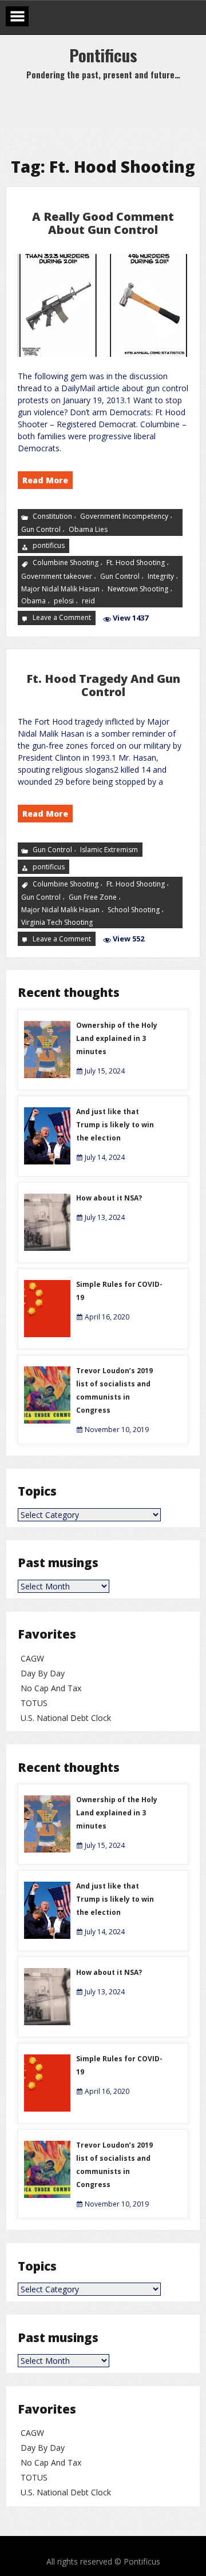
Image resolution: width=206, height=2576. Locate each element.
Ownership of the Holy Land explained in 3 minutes (117, 1038)
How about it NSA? (109, 1198)
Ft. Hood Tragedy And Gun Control (103, 685)
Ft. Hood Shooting (136, 562)
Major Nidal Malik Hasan (60, 589)
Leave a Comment (63, 618)
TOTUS (34, 1703)
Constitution (52, 516)
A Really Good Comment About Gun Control (103, 223)
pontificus (49, 545)
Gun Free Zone (93, 897)
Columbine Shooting (66, 562)
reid (88, 601)
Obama (33, 601)
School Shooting (134, 910)
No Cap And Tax (51, 1688)
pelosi (64, 601)
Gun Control (41, 529)
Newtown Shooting (138, 589)
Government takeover (57, 576)
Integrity (161, 576)
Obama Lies (88, 529)
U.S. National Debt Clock (66, 1718)
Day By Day (43, 1673)
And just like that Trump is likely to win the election (115, 1125)
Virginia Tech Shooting (57, 922)
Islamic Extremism (109, 849)
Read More (45, 480)
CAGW (32, 1658)
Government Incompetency (124, 516)
